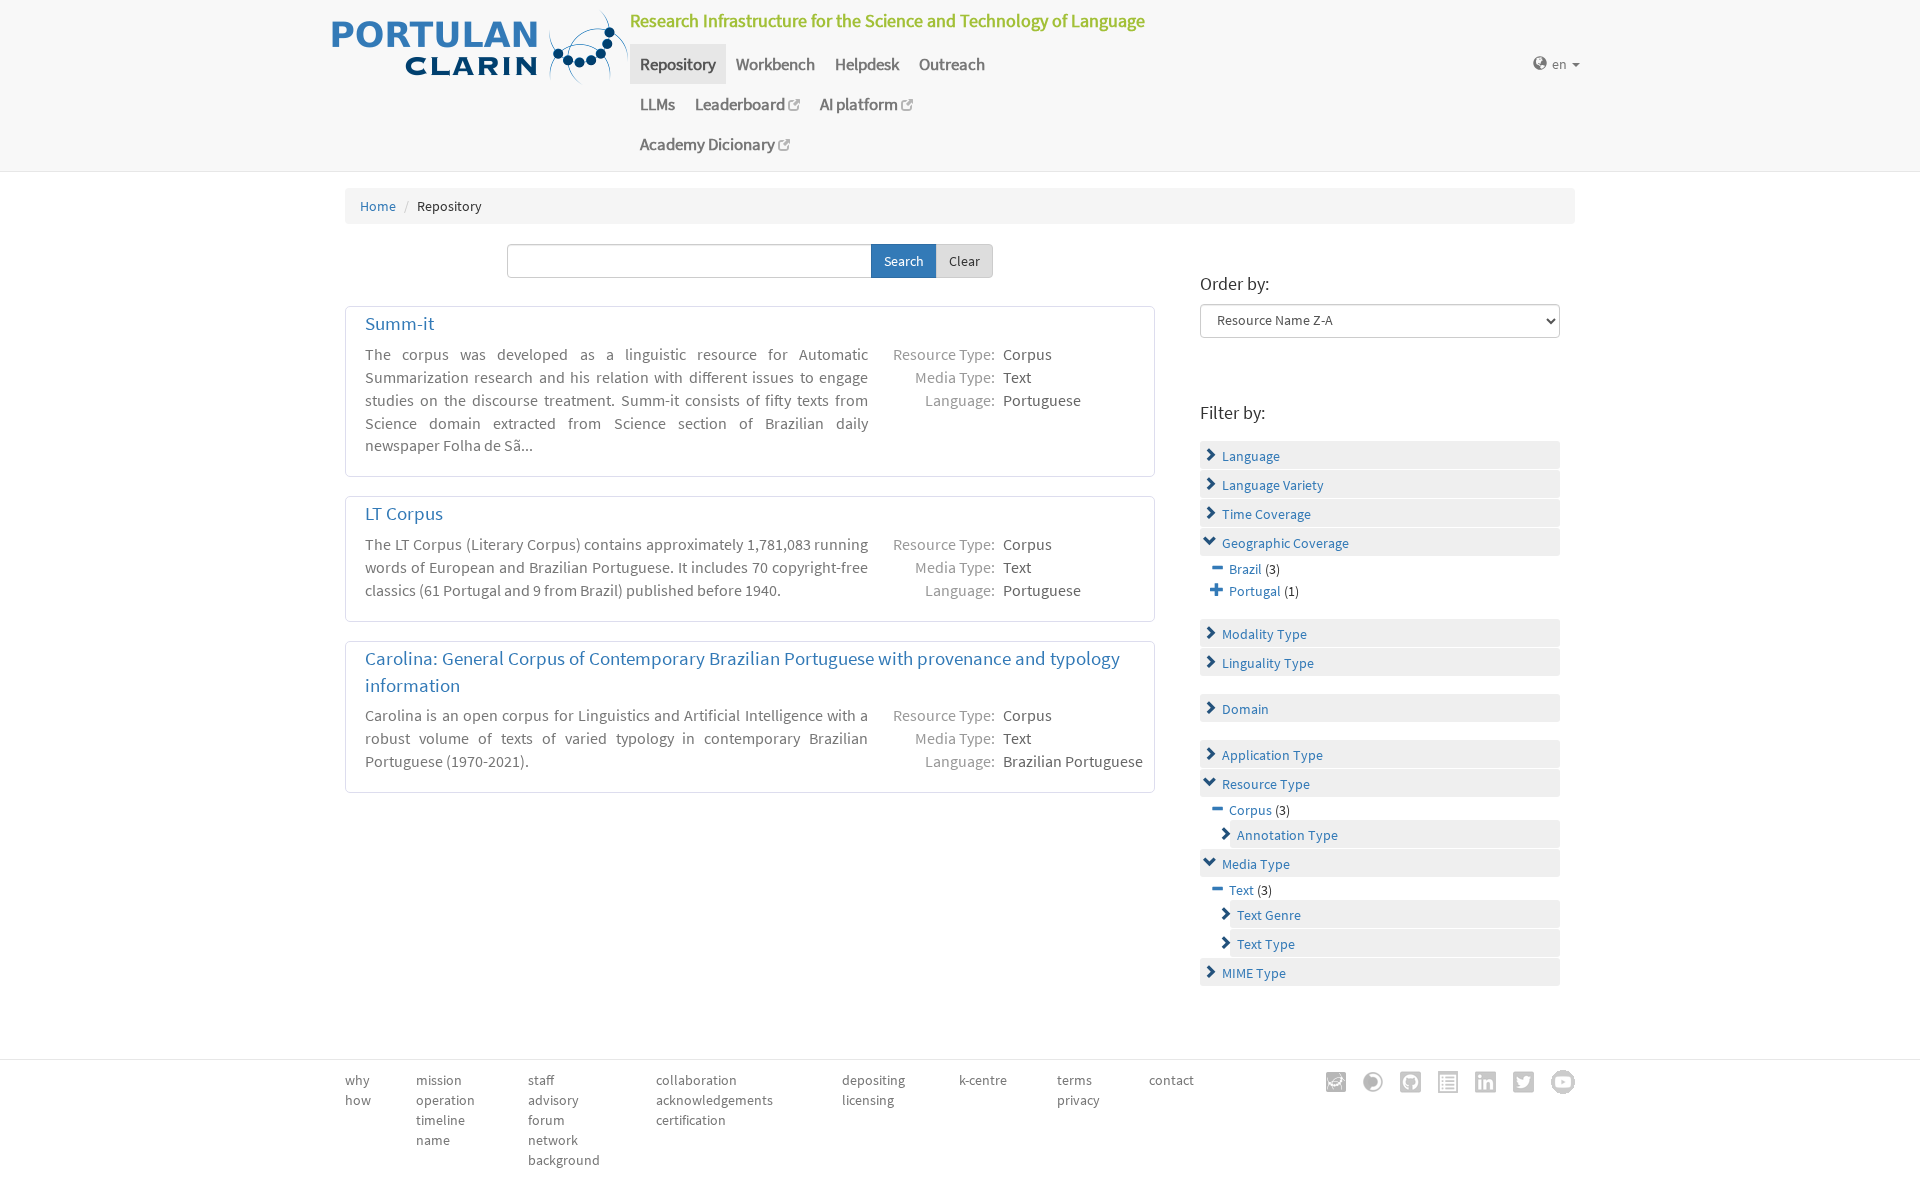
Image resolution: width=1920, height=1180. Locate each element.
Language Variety (1273, 485)
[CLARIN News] (1441, 1080)
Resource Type (1266, 784)
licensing (868, 1100)
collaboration (696, 1080)
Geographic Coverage (1285, 543)
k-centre (983, 1080)
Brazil (1245, 569)
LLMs (657, 104)
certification (691, 1120)
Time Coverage (1266, 514)
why (357, 1080)
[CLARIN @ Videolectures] (1366, 1080)
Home (378, 206)
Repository (678, 64)
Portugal (1255, 591)
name (433, 1140)
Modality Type (1264, 634)
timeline (440, 1120)
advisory (553, 1100)
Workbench (775, 64)
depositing (873, 1080)
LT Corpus (404, 513)
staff (541, 1080)
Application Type (1272, 755)
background (564, 1160)
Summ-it (399, 323)
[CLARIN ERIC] (1329, 1080)
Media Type (1256, 864)
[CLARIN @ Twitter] (1516, 1080)
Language (1251, 456)
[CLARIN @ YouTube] (1556, 1080)
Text (1241, 890)
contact (1171, 1080)
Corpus (1250, 810)
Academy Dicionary (709, 144)
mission (439, 1080)
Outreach (952, 64)
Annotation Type (1287, 835)
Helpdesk (867, 64)
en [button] (1561, 64)
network (553, 1140)
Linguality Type (1268, 663)
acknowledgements (714, 1100)
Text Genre (1269, 915)
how (358, 1100)
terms (1074, 1080)
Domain (1245, 709)
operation (445, 1100)
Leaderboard (741, 104)
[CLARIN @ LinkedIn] (1478, 1080)
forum (546, 1120)
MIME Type (1254, 973)
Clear (964, 261)
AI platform (860, 104)
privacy (1078, 1100)
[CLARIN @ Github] (1403, 1080)
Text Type (1266, 944)
